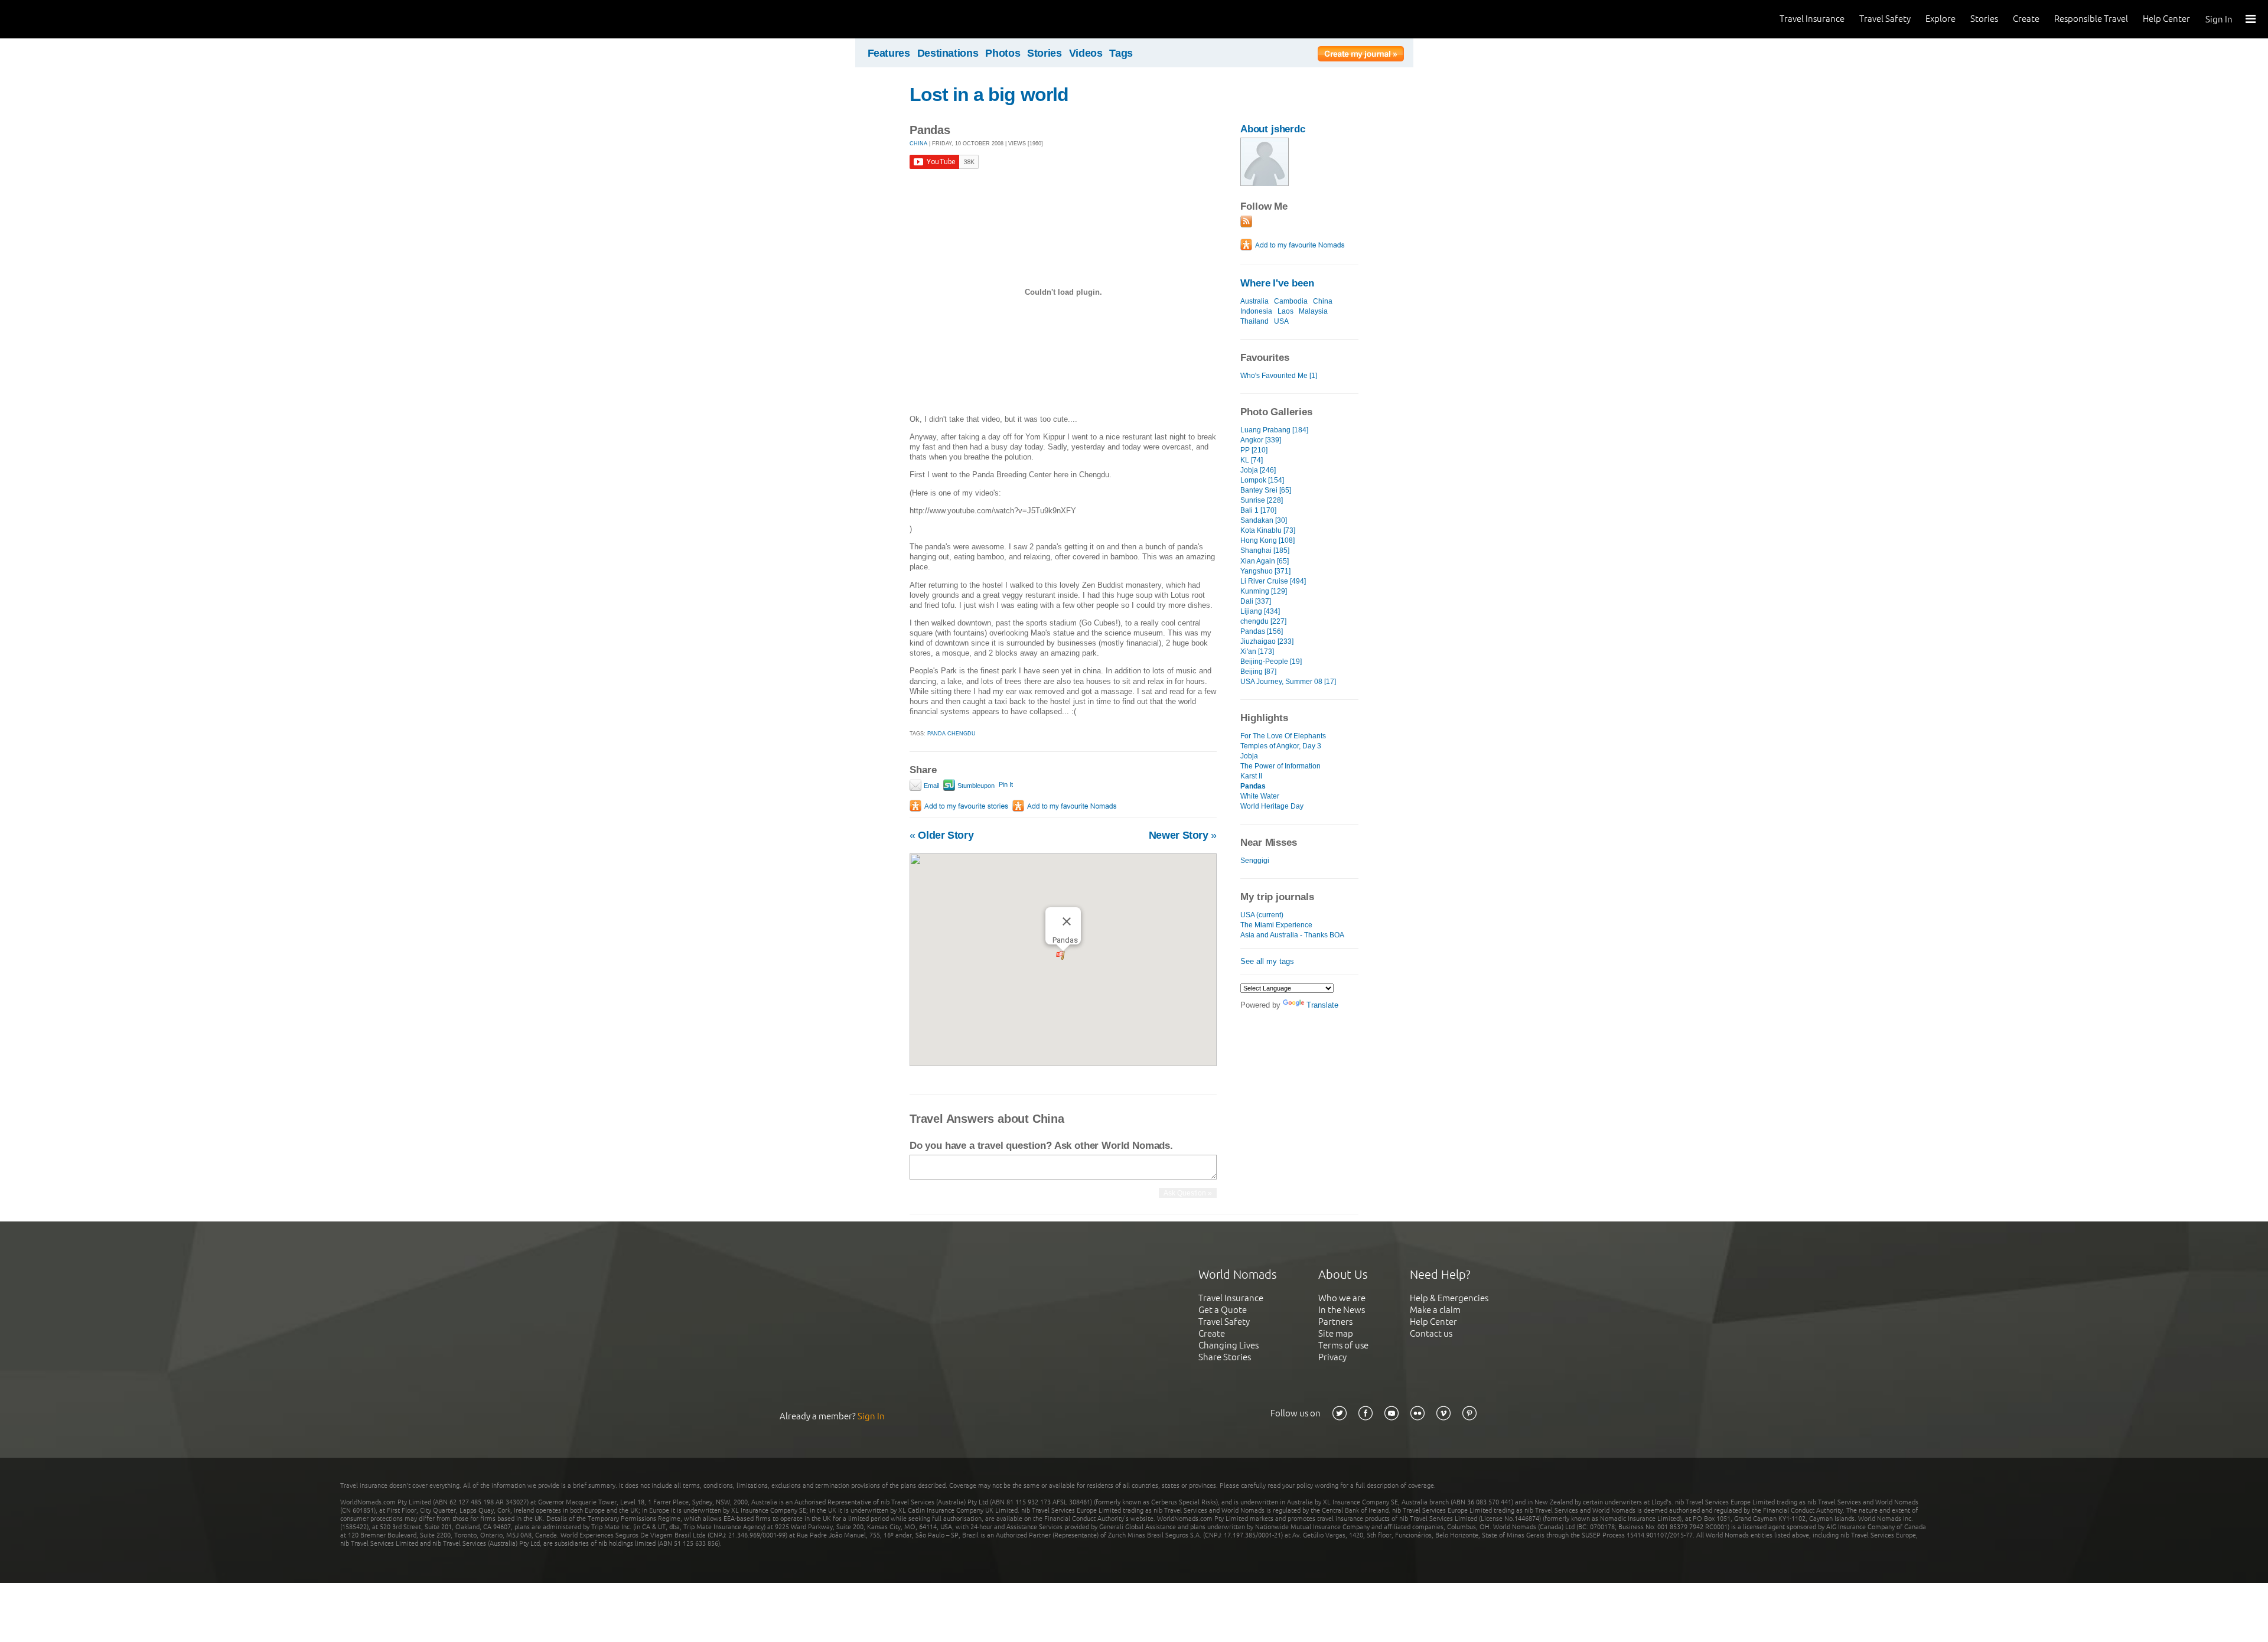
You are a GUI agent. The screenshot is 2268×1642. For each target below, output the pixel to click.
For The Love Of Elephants (1283, 736)
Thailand (1254, 321)
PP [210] (1254, 450)
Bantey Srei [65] (1266, 490)
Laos (1285, 311)
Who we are (1342, 1298)
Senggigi (1255, 861)
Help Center (2166, 19)
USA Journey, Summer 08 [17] (1288, 682)
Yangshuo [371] (1265, 571)
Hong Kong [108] (1267, 540)
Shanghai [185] (1265, 550)
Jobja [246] (1258, 470)
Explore (1940, 19)
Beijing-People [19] (1271, 662)
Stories (1984, 19)
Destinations (948, 53)
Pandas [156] (1262, 631)
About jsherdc (1273, 129)
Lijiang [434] (1260, 611)
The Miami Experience (1276, 925)
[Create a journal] (1361, 56)
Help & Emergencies (1449, 1298)
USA (1281, 321)
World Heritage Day (1272, 806)
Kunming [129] (1264, 591)
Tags (1121, 53)
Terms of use (1343, 1345)
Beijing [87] (1258, 672)
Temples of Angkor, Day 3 (1281, 746)
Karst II (1251, 776)
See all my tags (1267, 961)
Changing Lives (1228, 1345)
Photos (1003, 53)
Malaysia (1313, 311)
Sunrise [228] (1262, 500)
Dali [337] (1256, 601)
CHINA (918, 144)
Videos (1086, 53)
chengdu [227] (1263, 621)
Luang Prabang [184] (1274, 430)
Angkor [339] (1261, 440)
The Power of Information (1280, 766)
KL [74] (1252, 460)
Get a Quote (1223, 1310)
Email (931, 786)
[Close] (1067, 921)
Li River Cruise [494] (1273, 581)
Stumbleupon (975, 786)
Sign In (2219, 19)
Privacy (1332, 1357)
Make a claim (1435, 1310)
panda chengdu (951, 734)
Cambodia (1291, 301)
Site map (1336, 1333)
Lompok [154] (1262, 480)
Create (2026, 19)
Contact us (1431, 1333)
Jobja (1249, 756)
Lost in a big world (989, 95)
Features (889, 53)
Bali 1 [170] (1258, 510)
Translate (1322, 1005)
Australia (1254, 301)
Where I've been (1277, 283)
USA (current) (1262, 915)
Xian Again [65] (1265, 561)
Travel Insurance (1812, 19)
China (1323, 301)
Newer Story (1183, 835)
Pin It (1006, 784)
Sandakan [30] (1264, 520)
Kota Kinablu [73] (1268, 530)
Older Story (941, 835)
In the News (1342, 1310)
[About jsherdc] (1265, 183)
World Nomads (62, 19)
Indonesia (1256, 311)
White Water (1260, 796)
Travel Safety (1885, 19)
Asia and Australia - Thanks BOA (1292, 935)
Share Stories (1225, 1357)
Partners (1335, 1322)
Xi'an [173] (1257, 651)
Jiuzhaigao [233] (1267, 641)
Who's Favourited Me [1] (1279, 376)
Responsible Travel (2091, 19)
